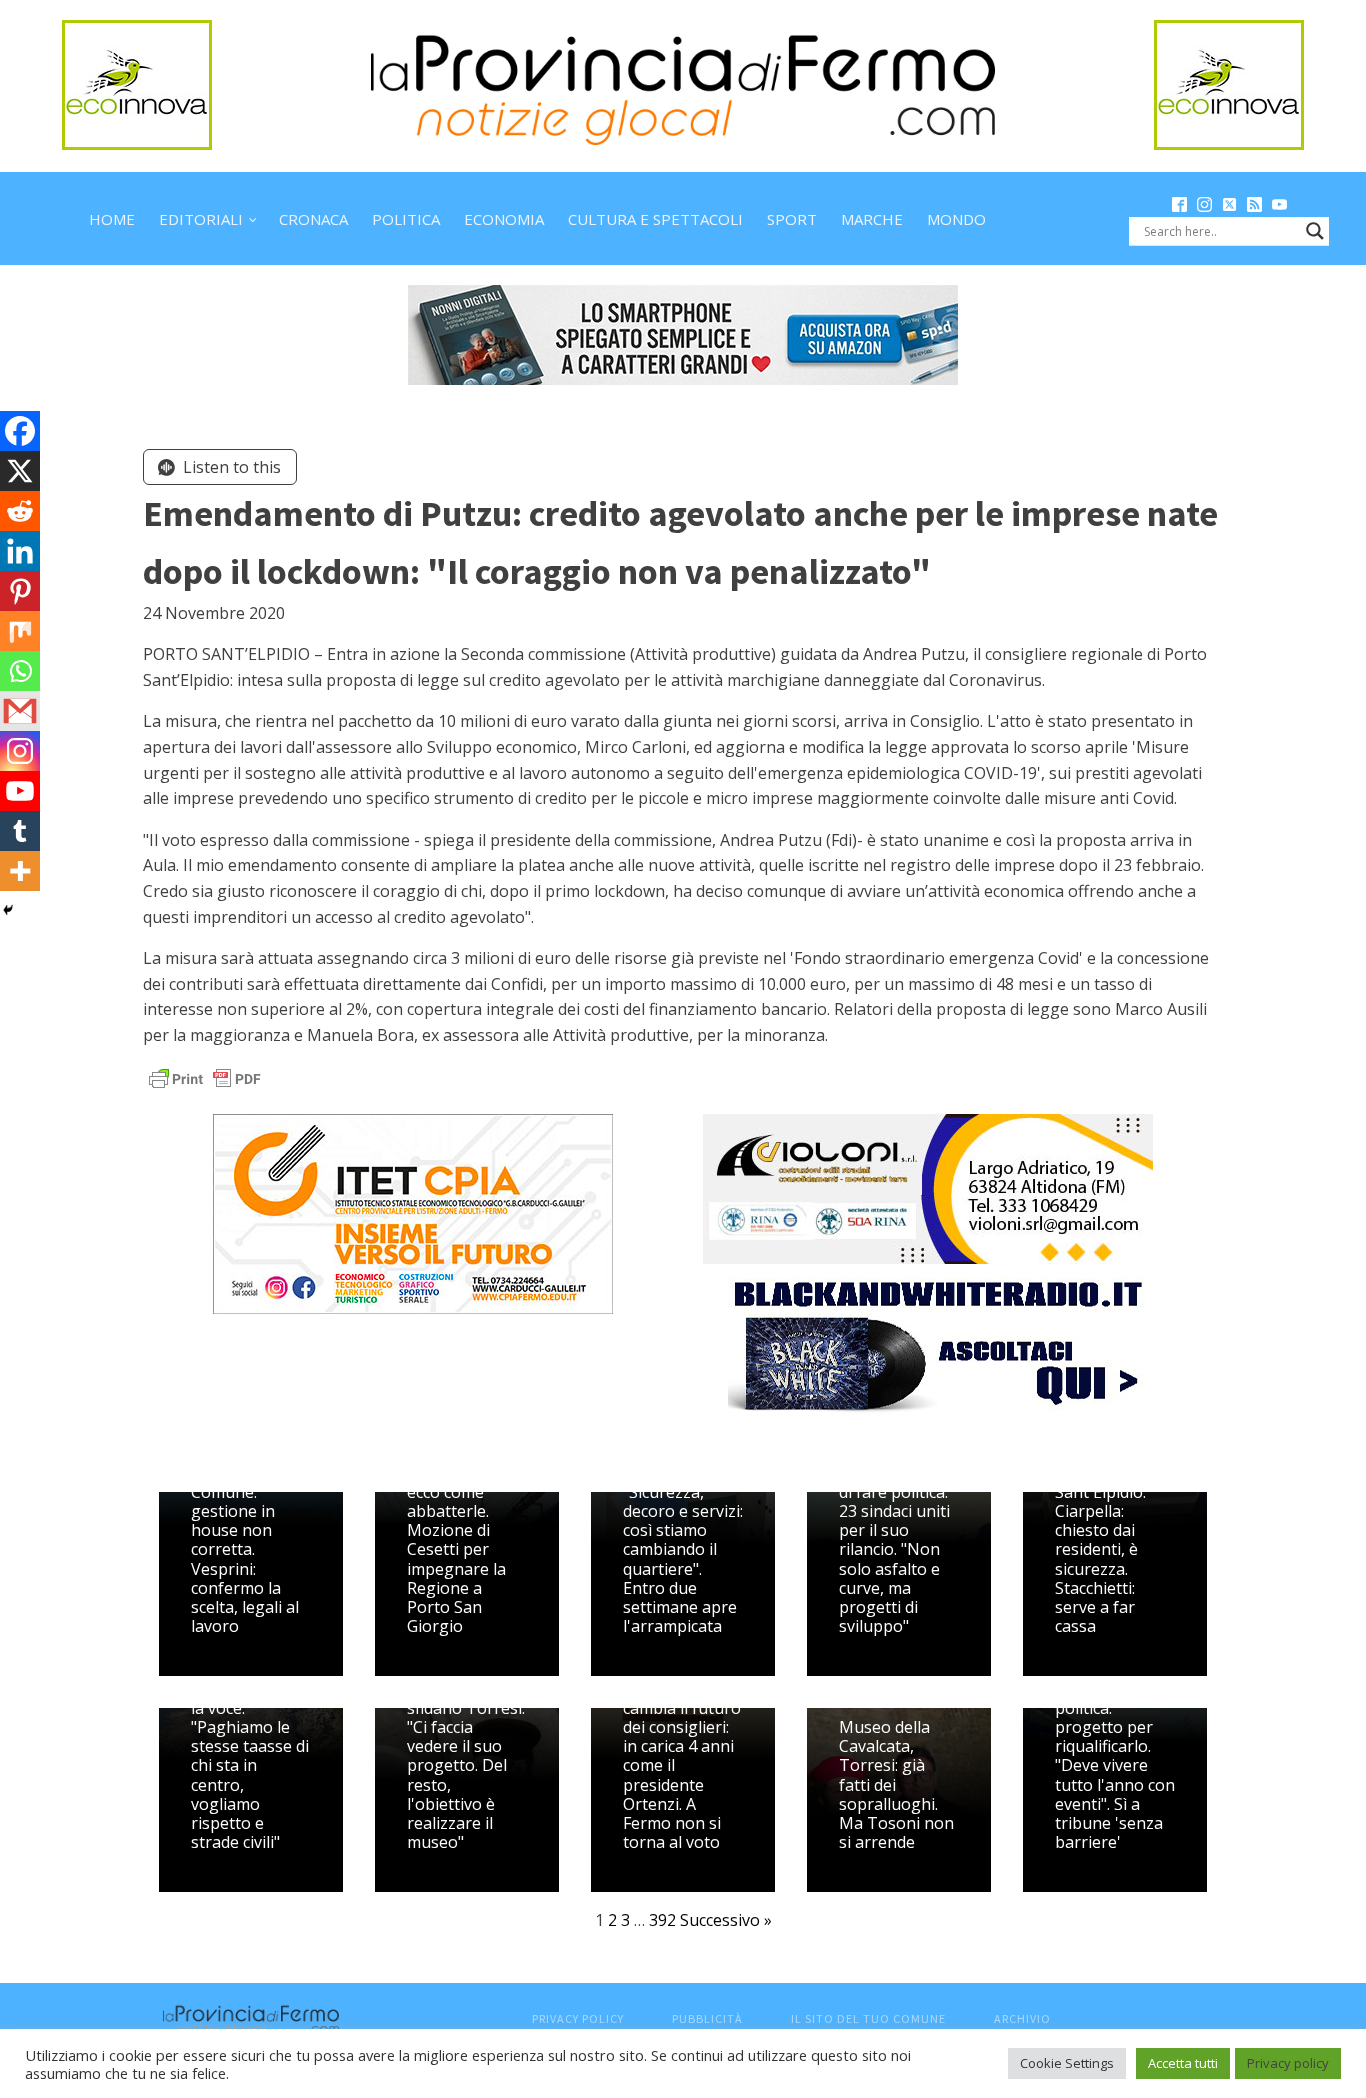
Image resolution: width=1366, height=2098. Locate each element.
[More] (20, 871)
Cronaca (313, 219)
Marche (872, 219)
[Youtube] (20, 791)
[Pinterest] (20, 591)
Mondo (956, 219)
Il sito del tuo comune (868, 2018)
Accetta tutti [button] (1183, 2063)
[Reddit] (20, 511)
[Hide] (8, 910)
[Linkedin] (20, 551)
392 (662, 1920)
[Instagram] (20, 751)
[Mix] (20, 631)
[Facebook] (20, 431)
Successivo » (726, 1920)
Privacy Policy (578, 2018)
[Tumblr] (20, 831)
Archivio (1022, 2018)
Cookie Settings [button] (1067, 2063)
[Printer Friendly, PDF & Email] (205, 1077)
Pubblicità (707, 2018)
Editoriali (201, 219)
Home (112, 219)
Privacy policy (1288, 2063)
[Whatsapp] (20, 671)
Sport (792, 219)
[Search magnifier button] (1315, 231)
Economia (504, 219)
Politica (406, 219)
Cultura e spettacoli (655, 219)
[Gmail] (20, 711)
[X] (20, 471)
